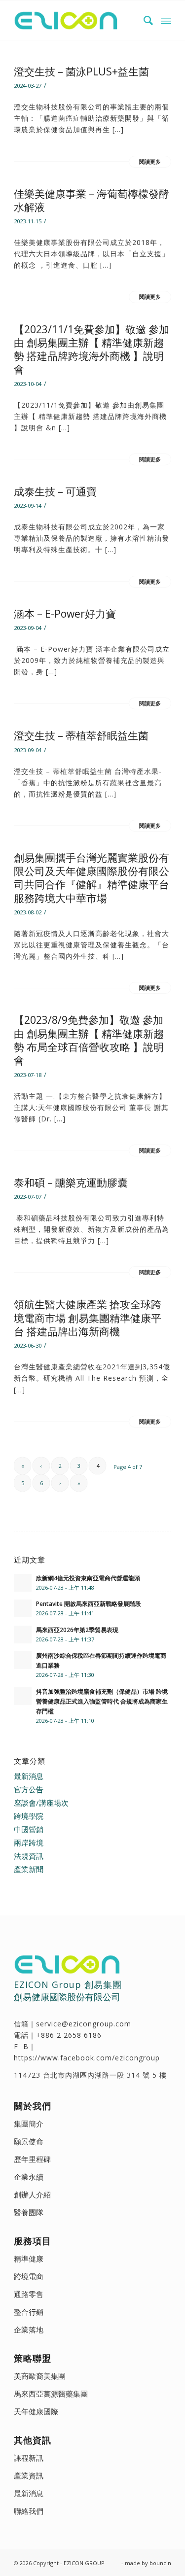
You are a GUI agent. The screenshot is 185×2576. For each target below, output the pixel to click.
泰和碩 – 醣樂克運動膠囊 (71, 1183)
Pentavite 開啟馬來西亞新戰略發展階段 (89, 1603)
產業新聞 (29, 1869)
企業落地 (29, 2330)
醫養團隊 (29, 2212)
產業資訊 (29, 2475)
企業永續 (29, 2177)
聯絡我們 (29, 2511)
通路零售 (29, 2294)
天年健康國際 (36, 2411)
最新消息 (29, 1776)
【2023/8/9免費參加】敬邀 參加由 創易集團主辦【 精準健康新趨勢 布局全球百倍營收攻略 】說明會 (89, 1040)
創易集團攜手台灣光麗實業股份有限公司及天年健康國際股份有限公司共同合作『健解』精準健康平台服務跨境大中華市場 (92, 878)
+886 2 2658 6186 (69, 2035)
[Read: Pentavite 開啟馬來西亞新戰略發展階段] (23, 1608)
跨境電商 (29, 2276)
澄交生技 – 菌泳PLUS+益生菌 (81, 71)
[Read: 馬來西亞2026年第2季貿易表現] (23, 1635)
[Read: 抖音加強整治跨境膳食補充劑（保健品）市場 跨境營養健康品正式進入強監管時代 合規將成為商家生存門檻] (23, 1696)
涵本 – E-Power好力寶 (65, 614)
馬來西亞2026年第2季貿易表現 (77, 1630)
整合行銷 (29, 2312)
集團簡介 (29, 2123)
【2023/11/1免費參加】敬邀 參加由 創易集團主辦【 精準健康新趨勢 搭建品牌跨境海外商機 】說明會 (92, 349)
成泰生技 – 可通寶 (55, 491)
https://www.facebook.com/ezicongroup (87, 2058)
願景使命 (29, 2141)
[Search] (144, 20)
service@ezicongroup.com (84, 2024)
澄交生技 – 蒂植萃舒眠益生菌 (81, 735)
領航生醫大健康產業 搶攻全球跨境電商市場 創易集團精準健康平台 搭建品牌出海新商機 (88, 1318)
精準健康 (29, 2259)
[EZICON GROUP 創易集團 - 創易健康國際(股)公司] (77, 20)
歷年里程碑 (32, 2159)
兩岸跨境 (29, 1843)
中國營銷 (29, 1829)
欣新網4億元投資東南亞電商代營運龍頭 (88, 1578)
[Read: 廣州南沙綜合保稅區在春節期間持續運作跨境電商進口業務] (23, 1660)
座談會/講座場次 (41, 1803)
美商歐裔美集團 (40, 2376)
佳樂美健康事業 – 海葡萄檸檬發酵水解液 (92, 200)
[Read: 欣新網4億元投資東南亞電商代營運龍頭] (23, 1583)
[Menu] (166, 20)
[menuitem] (144, 20)
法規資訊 (29, 1856)
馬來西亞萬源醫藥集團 (51, 2394)
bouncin (160, 2563)
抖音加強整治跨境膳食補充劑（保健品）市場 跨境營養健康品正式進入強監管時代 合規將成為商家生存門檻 (102, 1701)
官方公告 (29, 1789)
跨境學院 (29, 1816)
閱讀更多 (150, 162)
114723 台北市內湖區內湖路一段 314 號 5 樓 (90, 2075)
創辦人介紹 (32, 2194)
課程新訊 (29, 2458)
